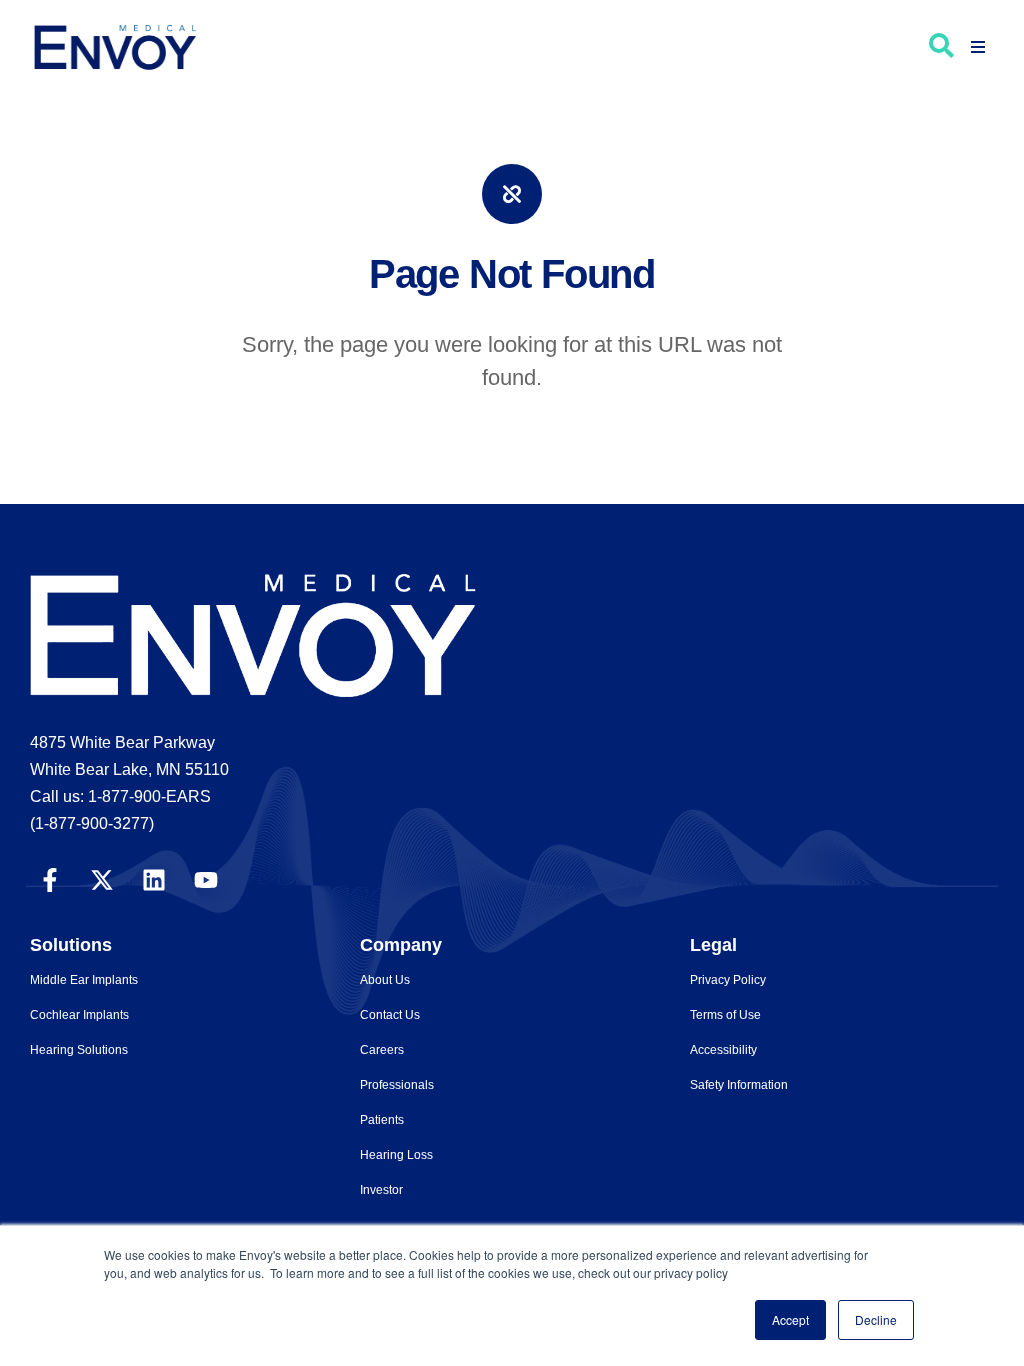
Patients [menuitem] (382, 1120)
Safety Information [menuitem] (739, 1085)
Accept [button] (790, 1319)
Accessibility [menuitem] (723, 1050)
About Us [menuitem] (385, 980)
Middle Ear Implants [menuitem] (84, 980)
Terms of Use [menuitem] (725, 1015)
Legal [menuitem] (713, 945)
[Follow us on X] (102, 878)
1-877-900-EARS (149, 796)
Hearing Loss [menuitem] (396, 1155)
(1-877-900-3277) (92, 823)
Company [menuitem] (401, 945)
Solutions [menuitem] (71, 945)
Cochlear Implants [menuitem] (79, 1015)
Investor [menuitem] (381, 1190)
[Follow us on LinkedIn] (154, 878)
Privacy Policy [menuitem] (728, 980)
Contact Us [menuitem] (390, 1015)
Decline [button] (876, 1319)
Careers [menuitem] (382, 1050)
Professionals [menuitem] (397, 1085)
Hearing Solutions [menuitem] (79, 1050)
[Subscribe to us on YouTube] (206, 878)
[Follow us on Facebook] (50, 878)
